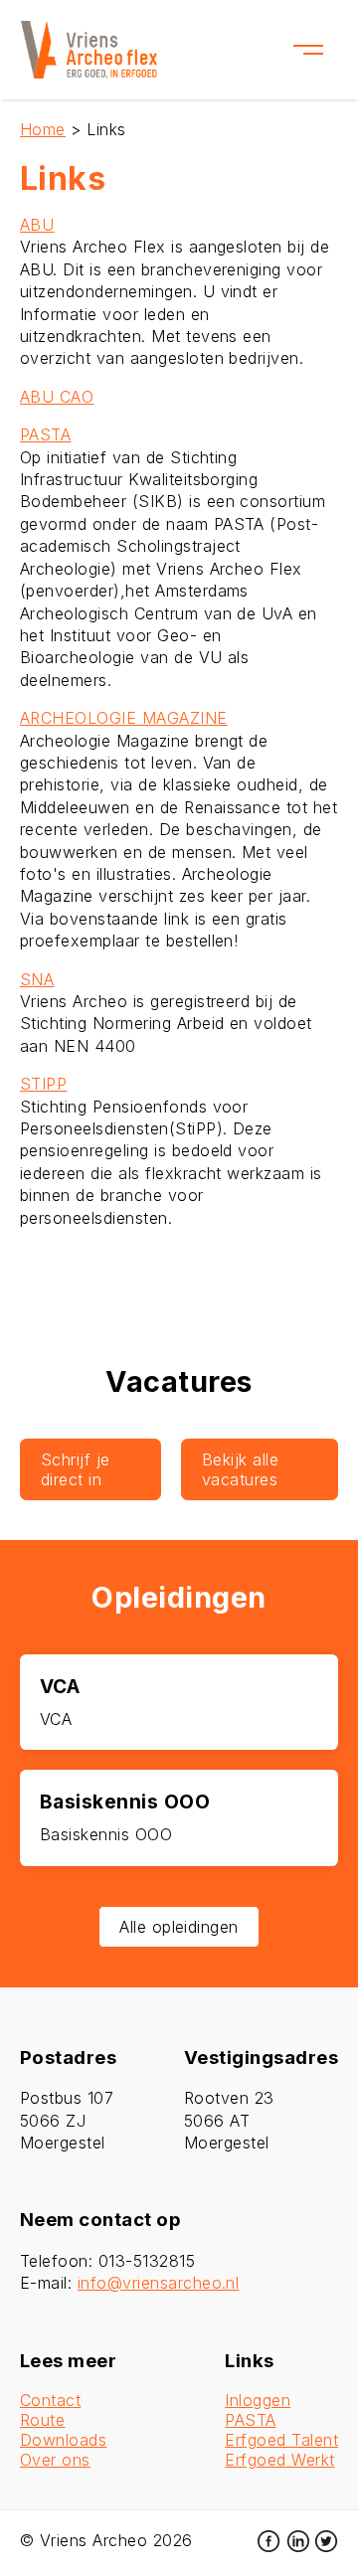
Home (43, 129)
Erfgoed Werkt (279, 2460)
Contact (50, 2400)
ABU (37, 225)
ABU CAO (57, 397)
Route (42, 2420)
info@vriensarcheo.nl (159, 2283)
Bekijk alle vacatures (240, 1469)
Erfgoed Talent (281, 2440)
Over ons (55, 2460)
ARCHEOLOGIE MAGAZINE (124, 718)
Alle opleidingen (179, 1927)
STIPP (43, 1084)
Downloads (63, 2440)
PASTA (45, 434)
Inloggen (258, 2400)
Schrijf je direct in (76, 1469)
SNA (37, 979)
